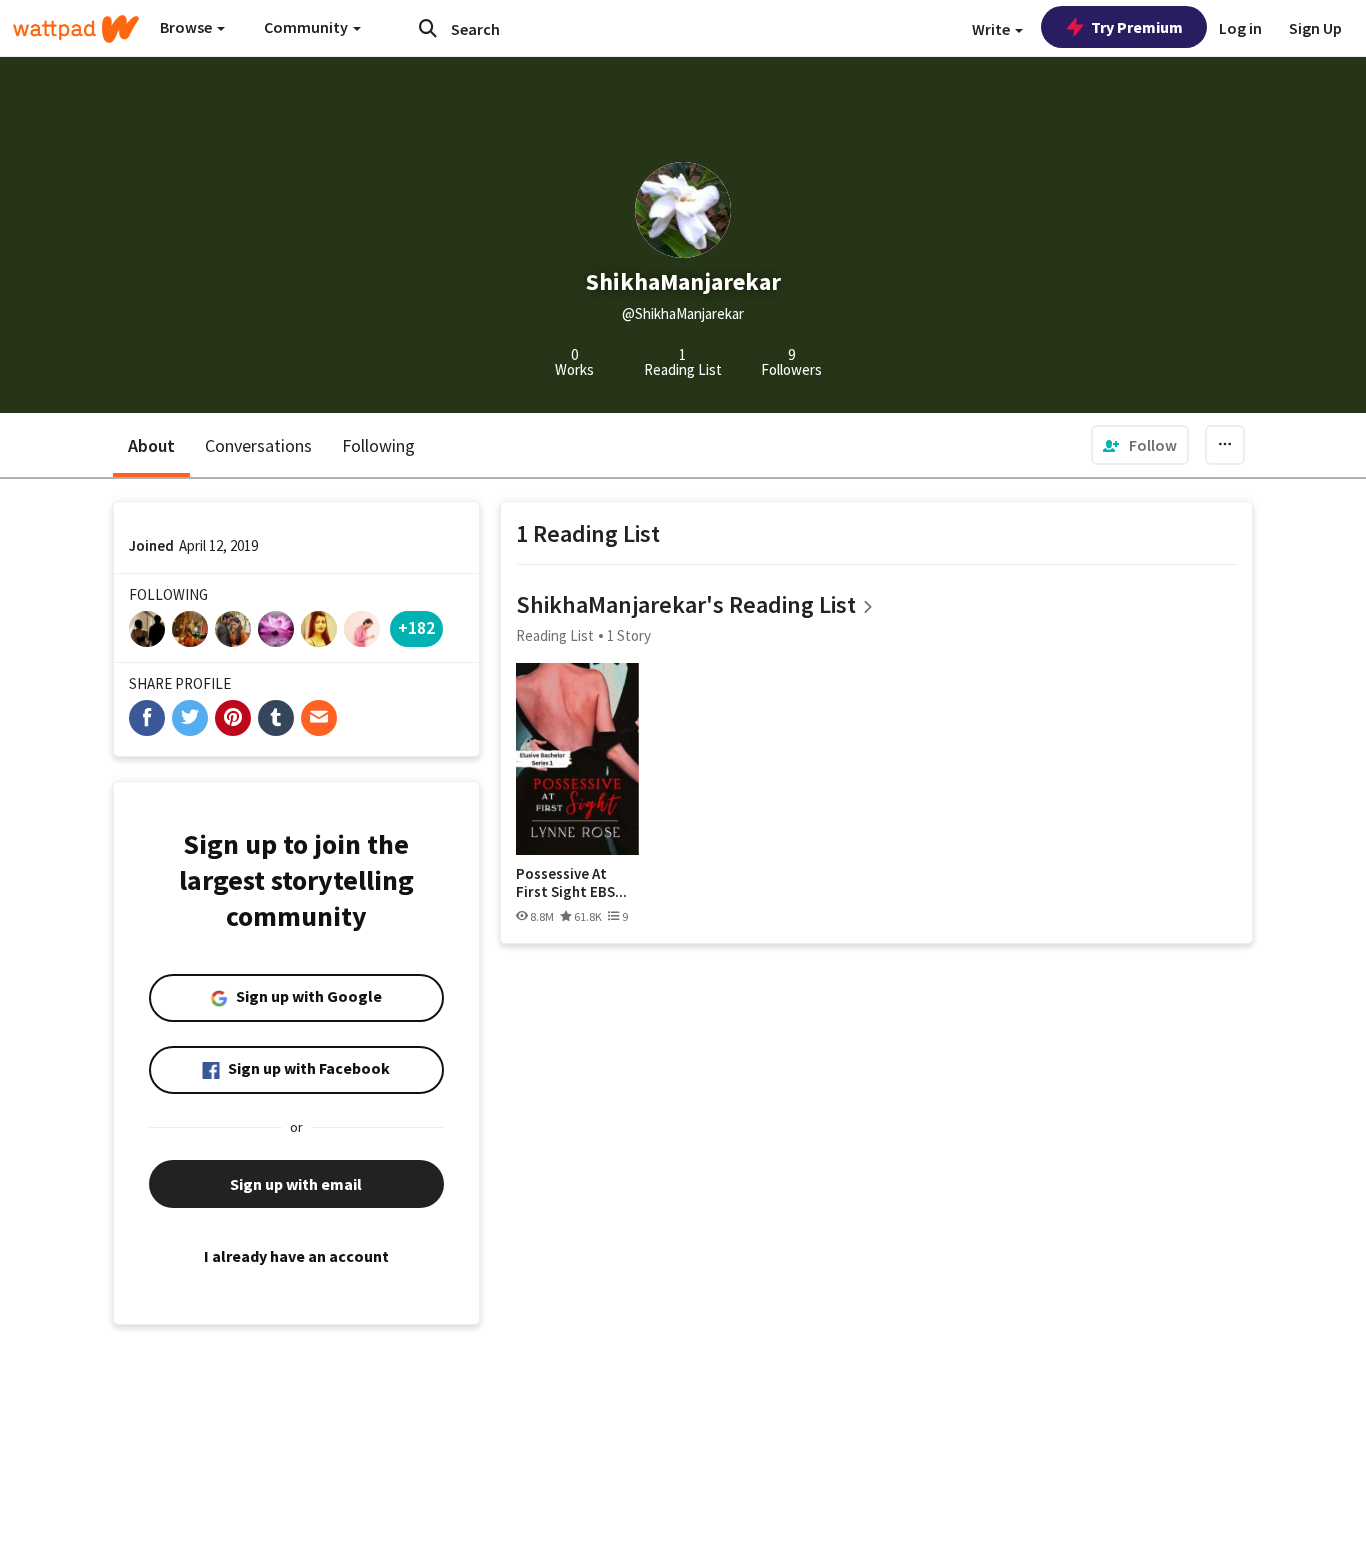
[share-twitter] (190, 718)
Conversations (258, 445)
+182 (416, 627)
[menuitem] (1140, 445)
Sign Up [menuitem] (1315, 28)
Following (378, 445)
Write (992, 29)
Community (307, 27)
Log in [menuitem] (1240, 28)
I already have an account (296, 1256)
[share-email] (319, 718)
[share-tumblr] (276, 718)
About (151, 445)
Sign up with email (296, 1184)
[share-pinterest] (233, 718)
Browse (187, 27)
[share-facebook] (147, 718)
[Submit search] (428, 28)
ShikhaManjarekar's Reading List (686, 604)
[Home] (76, 29)
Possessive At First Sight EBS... (571, 882)
